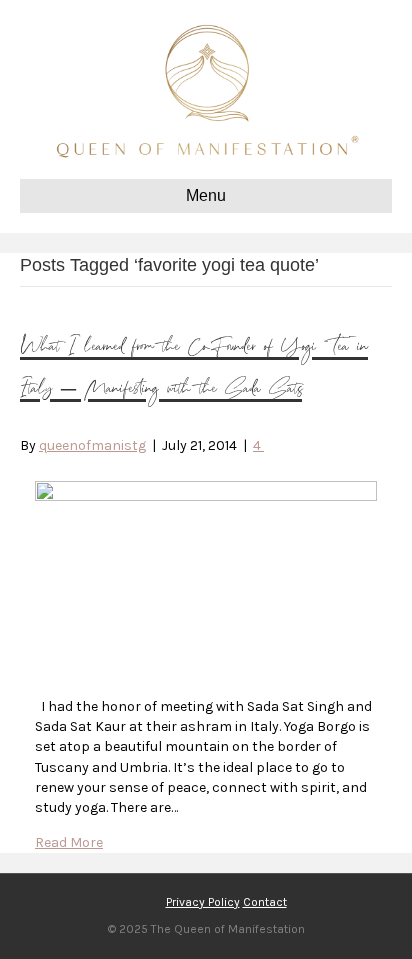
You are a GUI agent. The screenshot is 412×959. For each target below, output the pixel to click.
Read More (69, 842)
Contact (265, 902)
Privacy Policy (203, 902)
